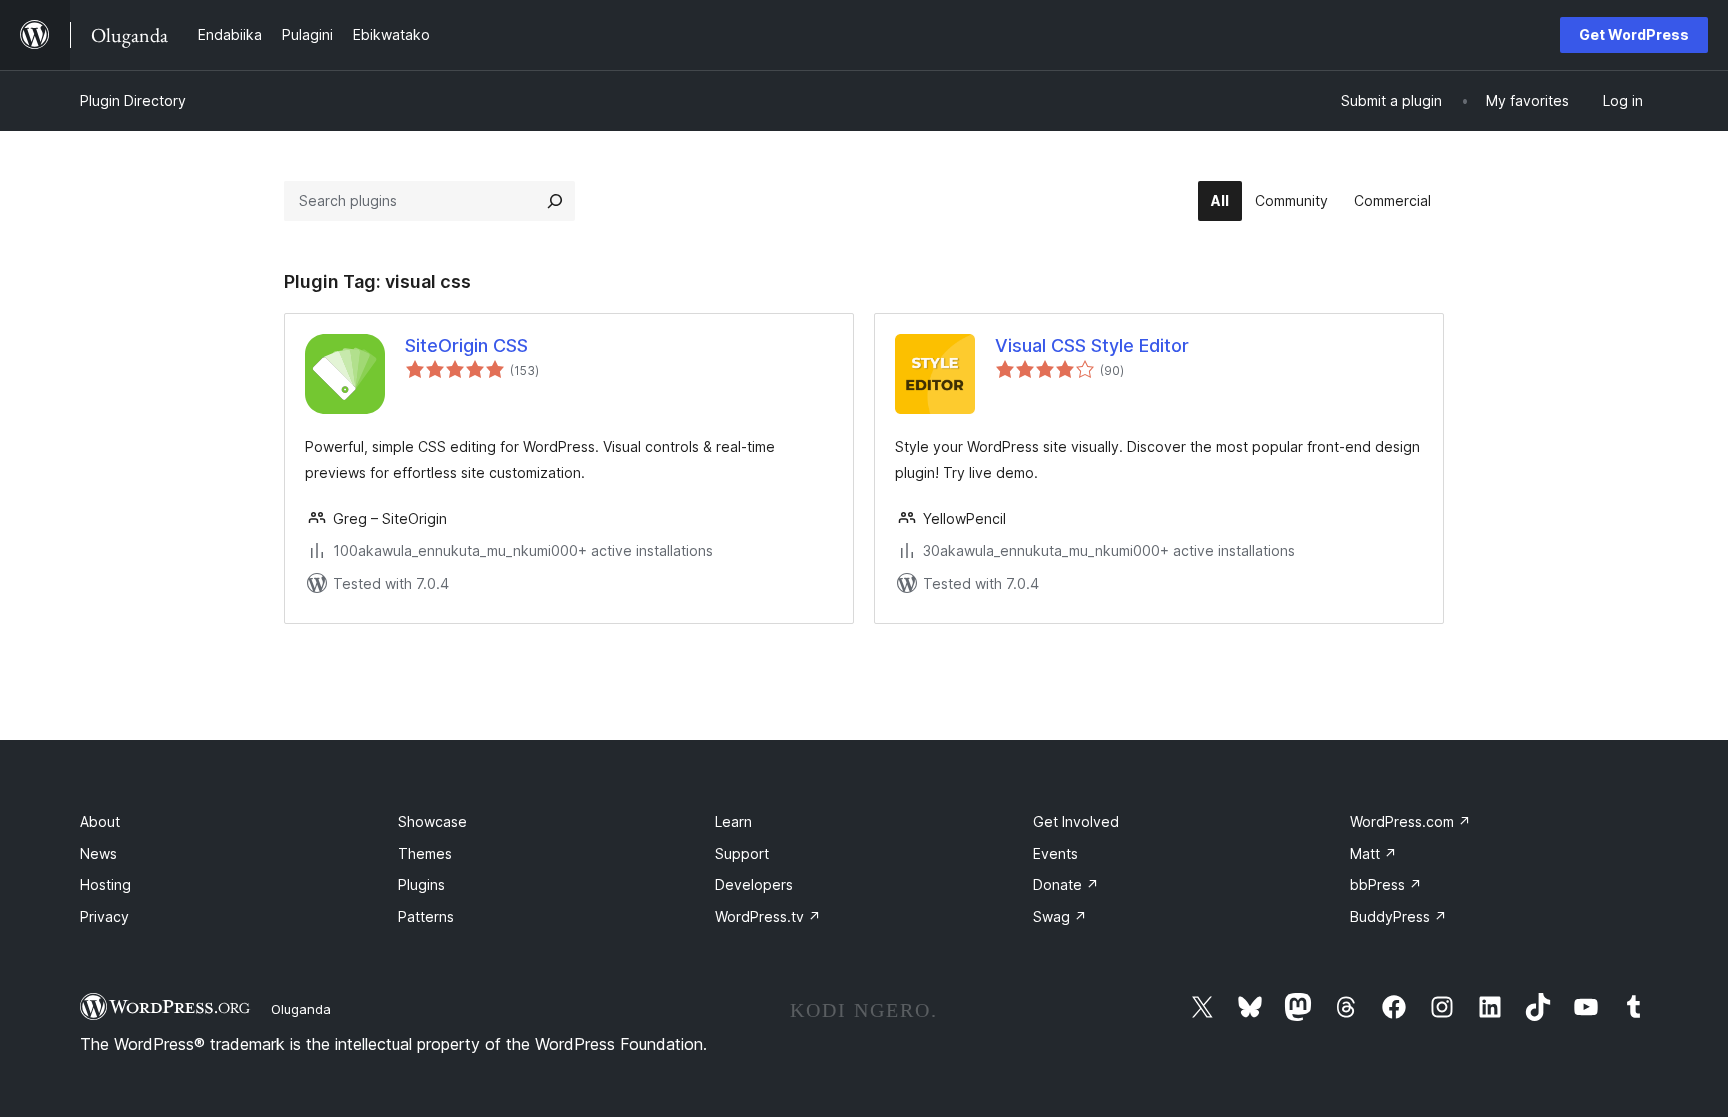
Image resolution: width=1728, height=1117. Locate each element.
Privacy (104, 916)
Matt (1373, 853)
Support (742, 853)
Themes (425, 853)
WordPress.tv (768, 916)
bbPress (1386, 884)
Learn (733, 821)
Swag (1060, 916)
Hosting (105, 884)
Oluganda (301, 1009)
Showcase (432, 821)
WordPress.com (1410, 821)
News (98, 853)
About (100, 821)
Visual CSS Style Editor (1092, 345)
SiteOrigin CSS (466, 345)
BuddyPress (1398, 916)
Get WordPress (1634, 34)
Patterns (426, 916)
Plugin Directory (133, 100)
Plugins (421, 884)
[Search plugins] (555, 201)
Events (1055, 853)
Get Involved (1076, 821)
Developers (754, 884)
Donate (1066, 884)
